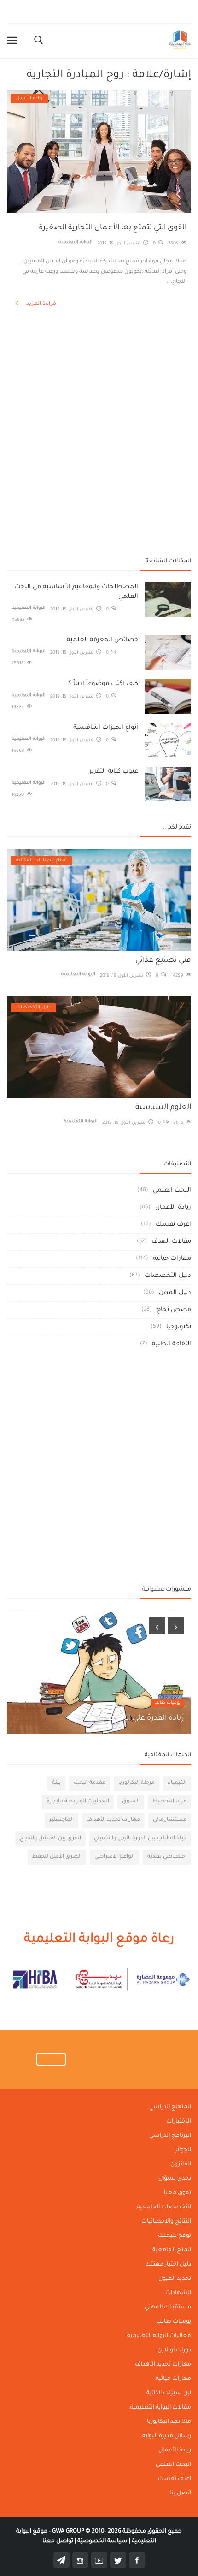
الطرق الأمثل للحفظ (57, 1857)
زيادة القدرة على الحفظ (146, 1718)
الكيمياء (177, 1783)
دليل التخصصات (168, 1276)
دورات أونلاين (174, 2350)
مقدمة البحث (90, 1783)
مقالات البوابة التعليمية (160, 2408)
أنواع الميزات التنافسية (106, 728)
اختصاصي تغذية (167, 1857)
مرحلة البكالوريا (137, 1783)
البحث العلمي (172, 1190)
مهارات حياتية (172, 1259)
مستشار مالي (170, 1820)
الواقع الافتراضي (114, 1857)
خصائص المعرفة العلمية (102, 640)
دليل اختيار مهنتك (168, 2265)
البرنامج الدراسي (170, 2136)
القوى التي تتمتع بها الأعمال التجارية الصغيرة (113, 228)
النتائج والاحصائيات (166, 2222)
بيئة (56, 1783)
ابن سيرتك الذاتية (169, 2393)
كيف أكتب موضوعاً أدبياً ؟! (103, 684)
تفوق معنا (178, 2193)
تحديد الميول (175, 2279)
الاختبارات (179, 2122)
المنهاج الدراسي (170, 2107)
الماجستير (61, 1820)
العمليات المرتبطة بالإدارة (78, 1802)
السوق (131, 1802)
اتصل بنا (180, 2493)
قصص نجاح (174, 1310)
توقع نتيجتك (175, 2236)
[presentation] (157, 1626)
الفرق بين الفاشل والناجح (50, 1839)
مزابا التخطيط (169, 1802)
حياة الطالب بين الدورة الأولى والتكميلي (140, 1839)
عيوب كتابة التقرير (114, 772)
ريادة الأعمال (173, 1207)
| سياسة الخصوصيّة (103, 2541)
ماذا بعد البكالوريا (169, 2422)
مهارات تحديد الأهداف (113, 1820)
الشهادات (178, 2293)
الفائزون (181, 2165)
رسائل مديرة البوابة (167, 2436)
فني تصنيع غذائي (163, 960)
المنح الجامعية (172, 2250)
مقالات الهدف (171, 1242)
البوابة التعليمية (76, 242)
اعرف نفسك (173, 1225)
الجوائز (183, 2150)
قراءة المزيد (41, 304)
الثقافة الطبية (172, 1344)
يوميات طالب (167, 1703)
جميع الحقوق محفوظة (117, 2532)
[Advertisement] (99, 358)
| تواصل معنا (59, 2541)
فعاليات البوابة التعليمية (159, 2336)
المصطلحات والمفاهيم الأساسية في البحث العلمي (76, 592)
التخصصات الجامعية (164, 2207)
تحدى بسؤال (175, 2179)
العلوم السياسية (163, 1108)
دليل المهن (175, 1293)
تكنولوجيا (179, 1327)
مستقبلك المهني (168, 2308)
